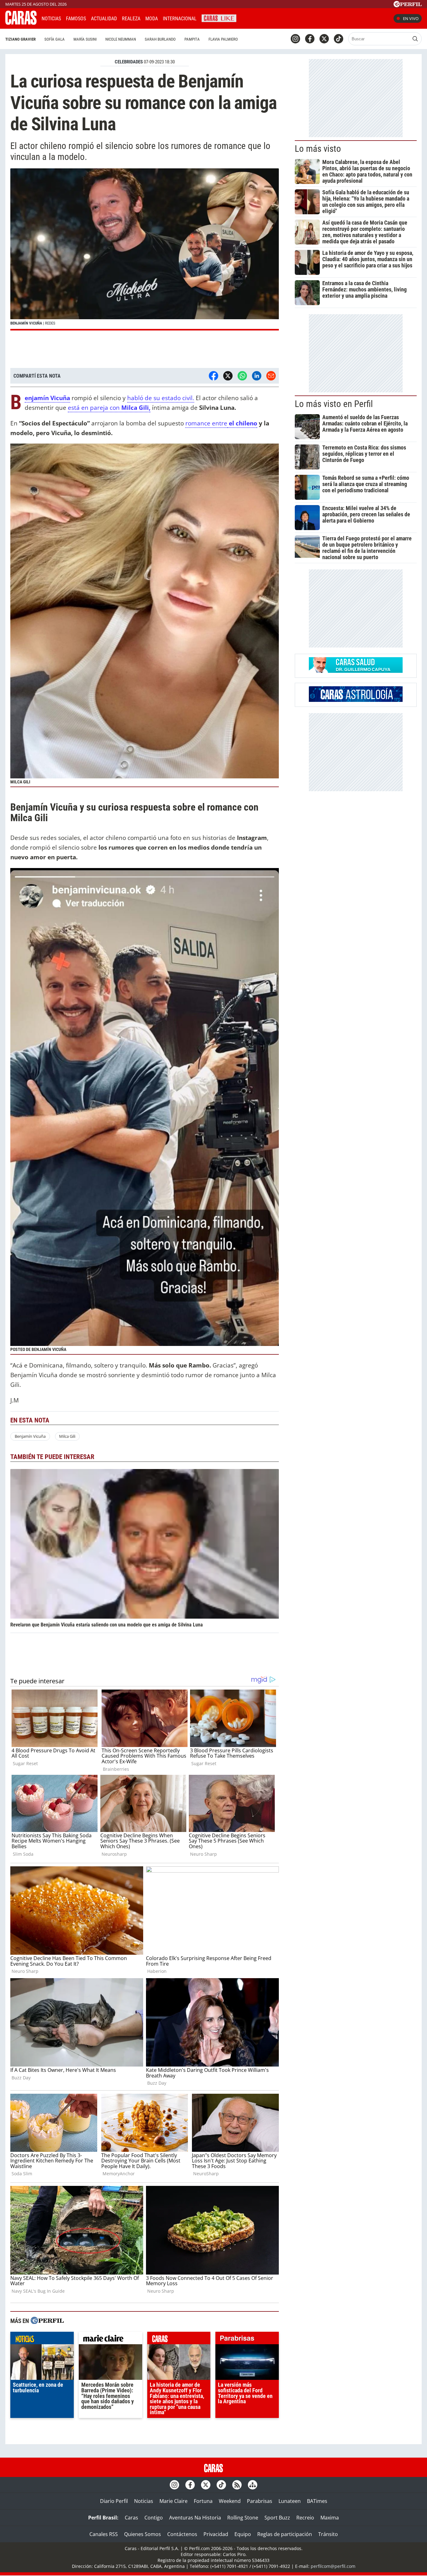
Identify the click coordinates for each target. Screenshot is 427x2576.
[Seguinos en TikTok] (339, 39)
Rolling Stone (243, 2518)
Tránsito (328, 2534)
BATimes (317, 2501)
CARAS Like (219, 18)
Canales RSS (104, 2534)
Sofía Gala (55, 39)
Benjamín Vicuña (30, 1436)
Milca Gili (67, 1436)
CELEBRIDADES (129, 62)
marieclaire (111, 2340)
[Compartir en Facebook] (213, 376)
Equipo (243, 2534)
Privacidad (216, 2534)
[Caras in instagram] (295, 39)
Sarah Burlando (160, 39)
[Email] (271, 376)
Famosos (76, 19)
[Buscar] (415, 39)
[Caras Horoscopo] (356, 700)
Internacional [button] (180, 19)
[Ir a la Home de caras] (21, 23)
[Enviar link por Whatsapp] (242, 376)
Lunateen (290, 2501)
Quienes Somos (143, 2534)
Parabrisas (260, 2501)
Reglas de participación (285, 2534)
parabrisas (247, 2340)
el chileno (242, 423)
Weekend (230, 2501)
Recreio (305, 2518)
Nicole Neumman (121, 39)
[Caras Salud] (356, 671)
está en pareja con (109, 407)
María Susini (85, 39)
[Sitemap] (253, 2485)
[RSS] (237, 2485)
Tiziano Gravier (20, 39)
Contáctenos (182, 2534)
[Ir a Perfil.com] (408, 5)
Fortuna (203, 2501)
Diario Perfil (114, 2501)
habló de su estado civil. (161, 398)
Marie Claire (173, 2501)
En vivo (411, 18)
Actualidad (104, 19)
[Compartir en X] (228, 376)
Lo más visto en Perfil (334, 404)
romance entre (206, 423)
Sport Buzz (277, 2518)
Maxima (330, 2518)
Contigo (154, 2518)
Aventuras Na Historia (195, 2518)
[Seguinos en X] (324, 39)
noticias (42, 2340)
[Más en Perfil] (47, 2321)
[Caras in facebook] (310, 39)
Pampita (192, 39)
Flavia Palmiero (223, 39)
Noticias (51, 19)
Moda (152, 19)
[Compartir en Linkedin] (257, 376)
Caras (131, 2518)
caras (179, 2340)
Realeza (131, 19)
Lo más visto (318, 149)
